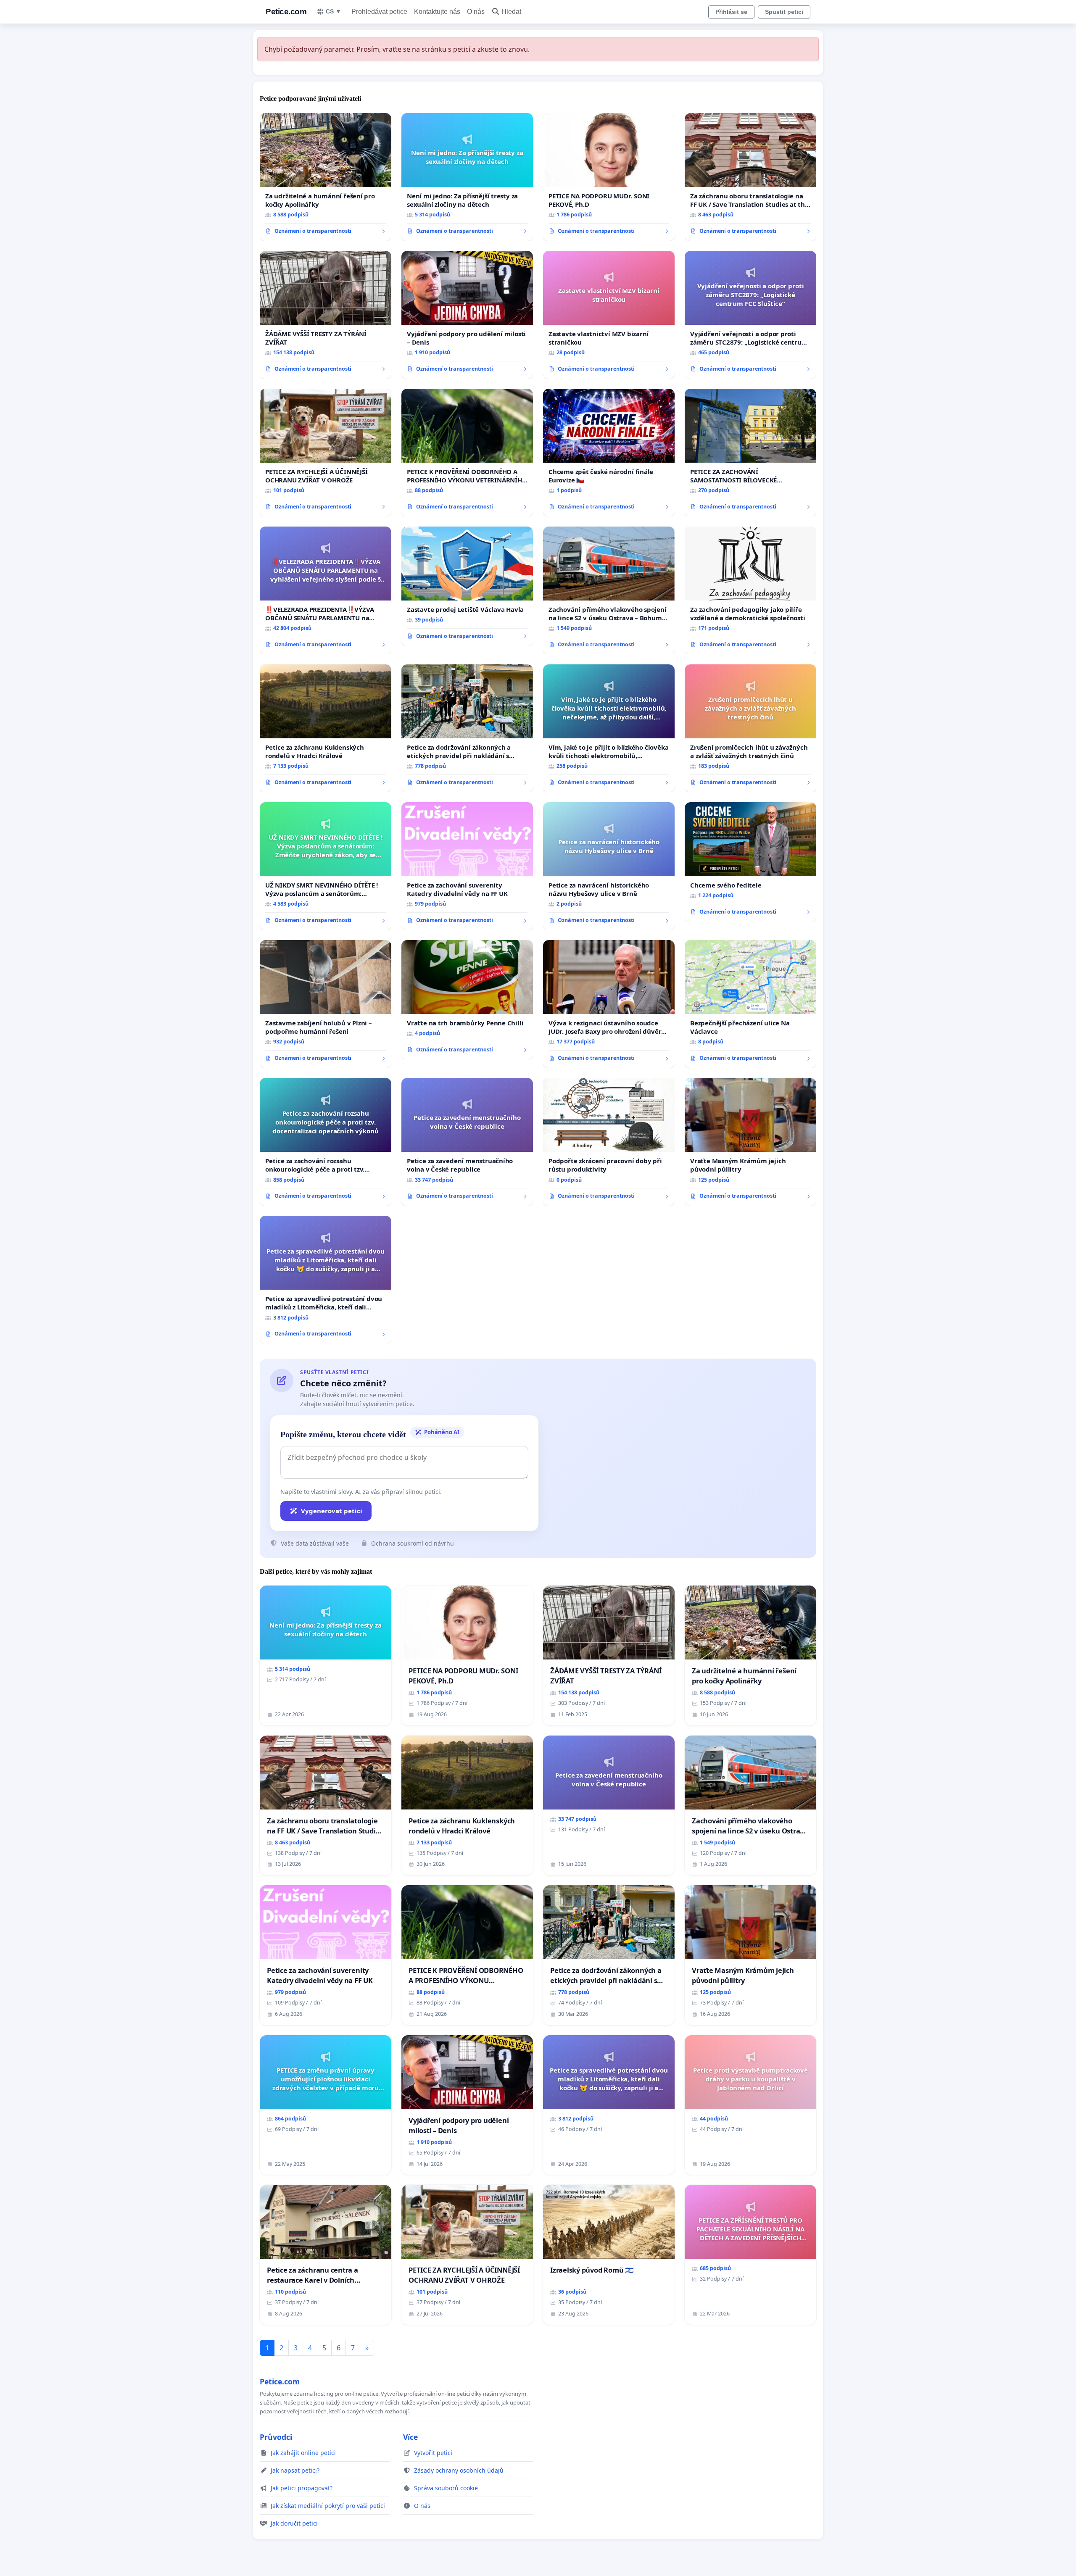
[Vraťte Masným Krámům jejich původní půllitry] (750, 1142)
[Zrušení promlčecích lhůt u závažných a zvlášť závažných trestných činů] (750, 728)
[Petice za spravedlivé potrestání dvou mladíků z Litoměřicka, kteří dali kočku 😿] (326, 1280)
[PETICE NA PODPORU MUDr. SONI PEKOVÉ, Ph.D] (609, 177)
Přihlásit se (731, 12)
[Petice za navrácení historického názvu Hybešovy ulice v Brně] (609, 866)
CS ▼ (334, 11)
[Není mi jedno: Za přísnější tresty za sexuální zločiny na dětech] (467, 177)
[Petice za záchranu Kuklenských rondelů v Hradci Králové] (326, 728)
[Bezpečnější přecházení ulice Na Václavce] (750, 1004)
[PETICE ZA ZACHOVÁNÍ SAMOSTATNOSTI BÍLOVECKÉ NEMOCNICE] (750, 453)
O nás (476, 12)
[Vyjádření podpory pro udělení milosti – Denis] (467, 315)
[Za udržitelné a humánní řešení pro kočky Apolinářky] (326, 177)
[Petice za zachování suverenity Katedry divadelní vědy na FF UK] (467, 866)
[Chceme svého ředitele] (750, 862)
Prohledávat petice (379, 12)
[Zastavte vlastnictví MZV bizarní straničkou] (609, 315)
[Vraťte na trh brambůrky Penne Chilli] (467, 1000)
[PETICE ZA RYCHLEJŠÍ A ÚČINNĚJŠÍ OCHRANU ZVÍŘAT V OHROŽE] (326, 453)
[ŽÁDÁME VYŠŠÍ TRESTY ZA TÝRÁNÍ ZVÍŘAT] (326, 315)
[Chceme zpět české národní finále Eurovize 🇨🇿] (609, 453)
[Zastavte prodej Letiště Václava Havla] (467, 586)
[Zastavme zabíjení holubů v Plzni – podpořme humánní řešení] (326, 1004)
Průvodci (276, 2437)
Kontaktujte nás (437, 12)
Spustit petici (784, 12)
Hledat (511, 12)
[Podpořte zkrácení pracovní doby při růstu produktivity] (609, 1142)
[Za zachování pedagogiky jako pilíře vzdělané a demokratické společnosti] (750, 590)
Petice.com (286, 12)
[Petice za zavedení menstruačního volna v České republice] (467, 1142)
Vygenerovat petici (332, 1511)
